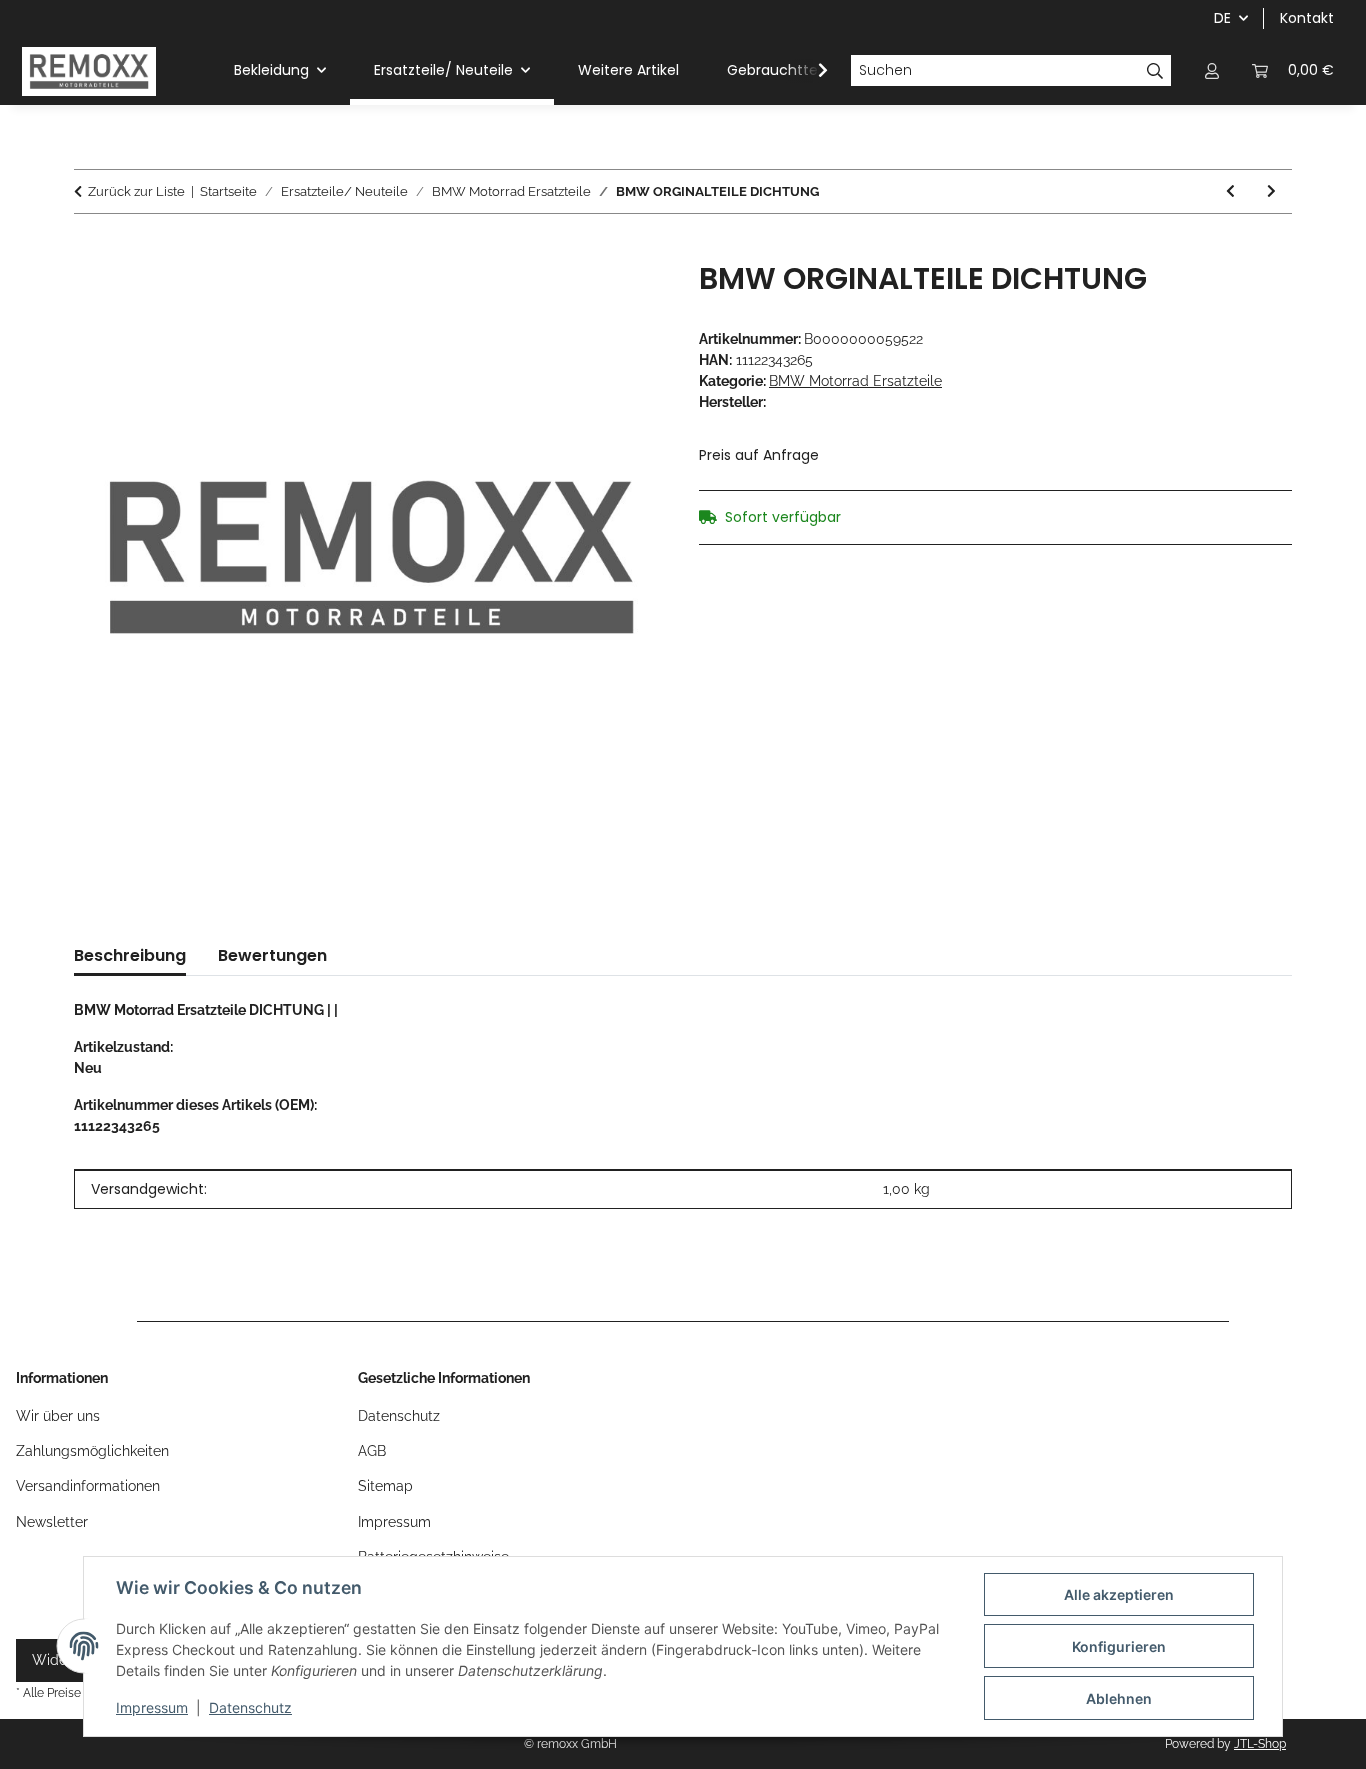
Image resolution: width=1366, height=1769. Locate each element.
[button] (1212, 70)
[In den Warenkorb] (90, 250)
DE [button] (1222, 18)
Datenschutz (250, 1707)
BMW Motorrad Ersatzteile (855, 381)
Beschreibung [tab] (130, 955)
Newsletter (52, 1522)
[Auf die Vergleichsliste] (625, 299)
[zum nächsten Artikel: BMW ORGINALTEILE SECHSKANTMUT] (1271, 191)
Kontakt (1307, 18)
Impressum (152, 1707)
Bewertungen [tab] (272, 955)
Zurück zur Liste (136, 191)
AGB (372, 1451)
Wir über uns (58, 1416)
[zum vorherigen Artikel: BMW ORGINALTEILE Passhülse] (1230, 191)
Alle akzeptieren (1119, 1594)
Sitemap (385, 1486)
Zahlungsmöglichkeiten (92, 1451)
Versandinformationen (88, 1486)
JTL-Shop (1260, 1744)
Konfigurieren (1119, 1646)
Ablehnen (1119, 1698)
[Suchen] (1155, 71)
